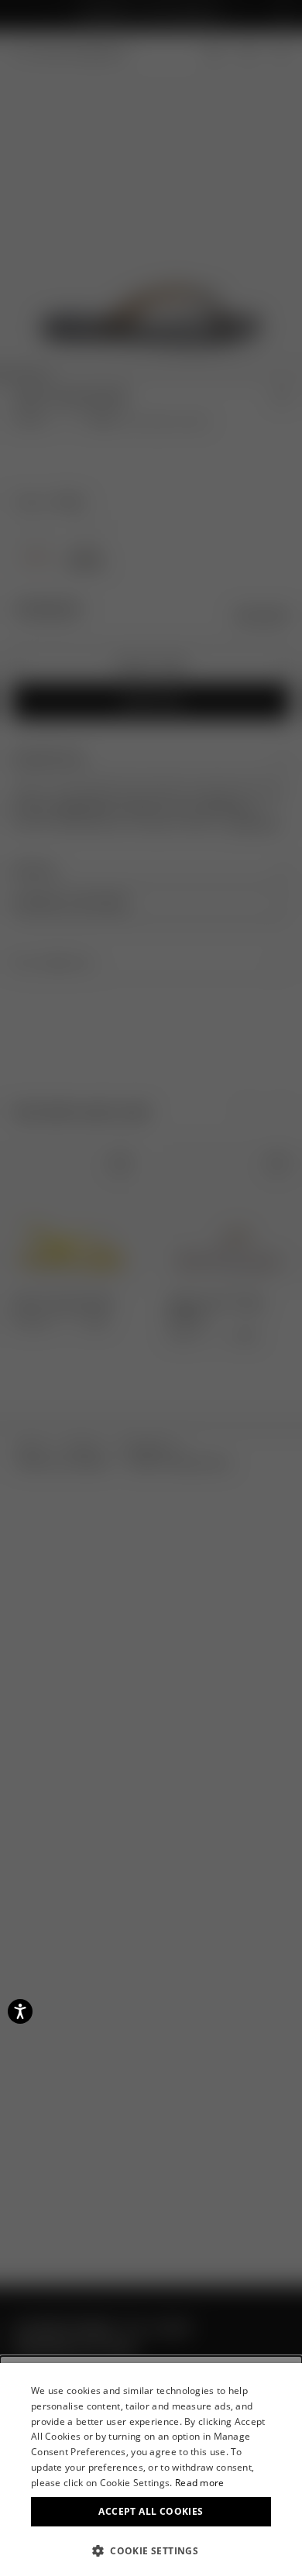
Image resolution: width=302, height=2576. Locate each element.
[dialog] (151, 2470)
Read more (200, 2483)
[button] (151, 2550)
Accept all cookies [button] (151, 2511)
